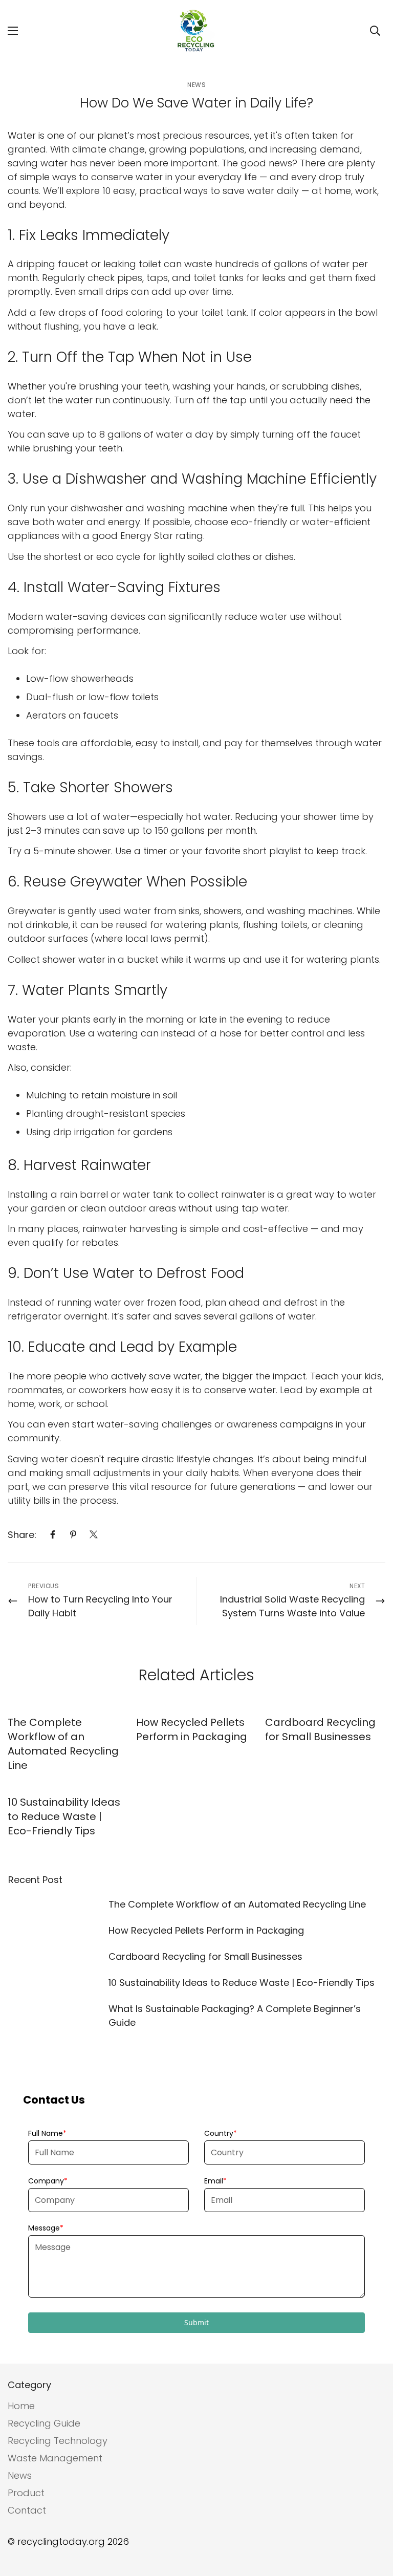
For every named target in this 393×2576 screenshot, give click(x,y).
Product (26, 2493)
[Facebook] (53, 1534)
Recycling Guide (44, 2423)
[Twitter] (94, 1534)
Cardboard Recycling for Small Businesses (320, 1729)
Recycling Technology (58, 2441)
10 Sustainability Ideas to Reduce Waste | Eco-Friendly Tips (64, 1816)
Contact (27, 2510)
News (196, 85)
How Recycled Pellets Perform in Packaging (192, 1729)
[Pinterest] (73, 1534)
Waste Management (55, 2458)
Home (21, 2406)
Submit (196, 2322)
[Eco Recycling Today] (196, 31)
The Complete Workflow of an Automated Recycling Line (63, 1744)
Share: (22, 1535)
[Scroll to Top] (373, 2520)
